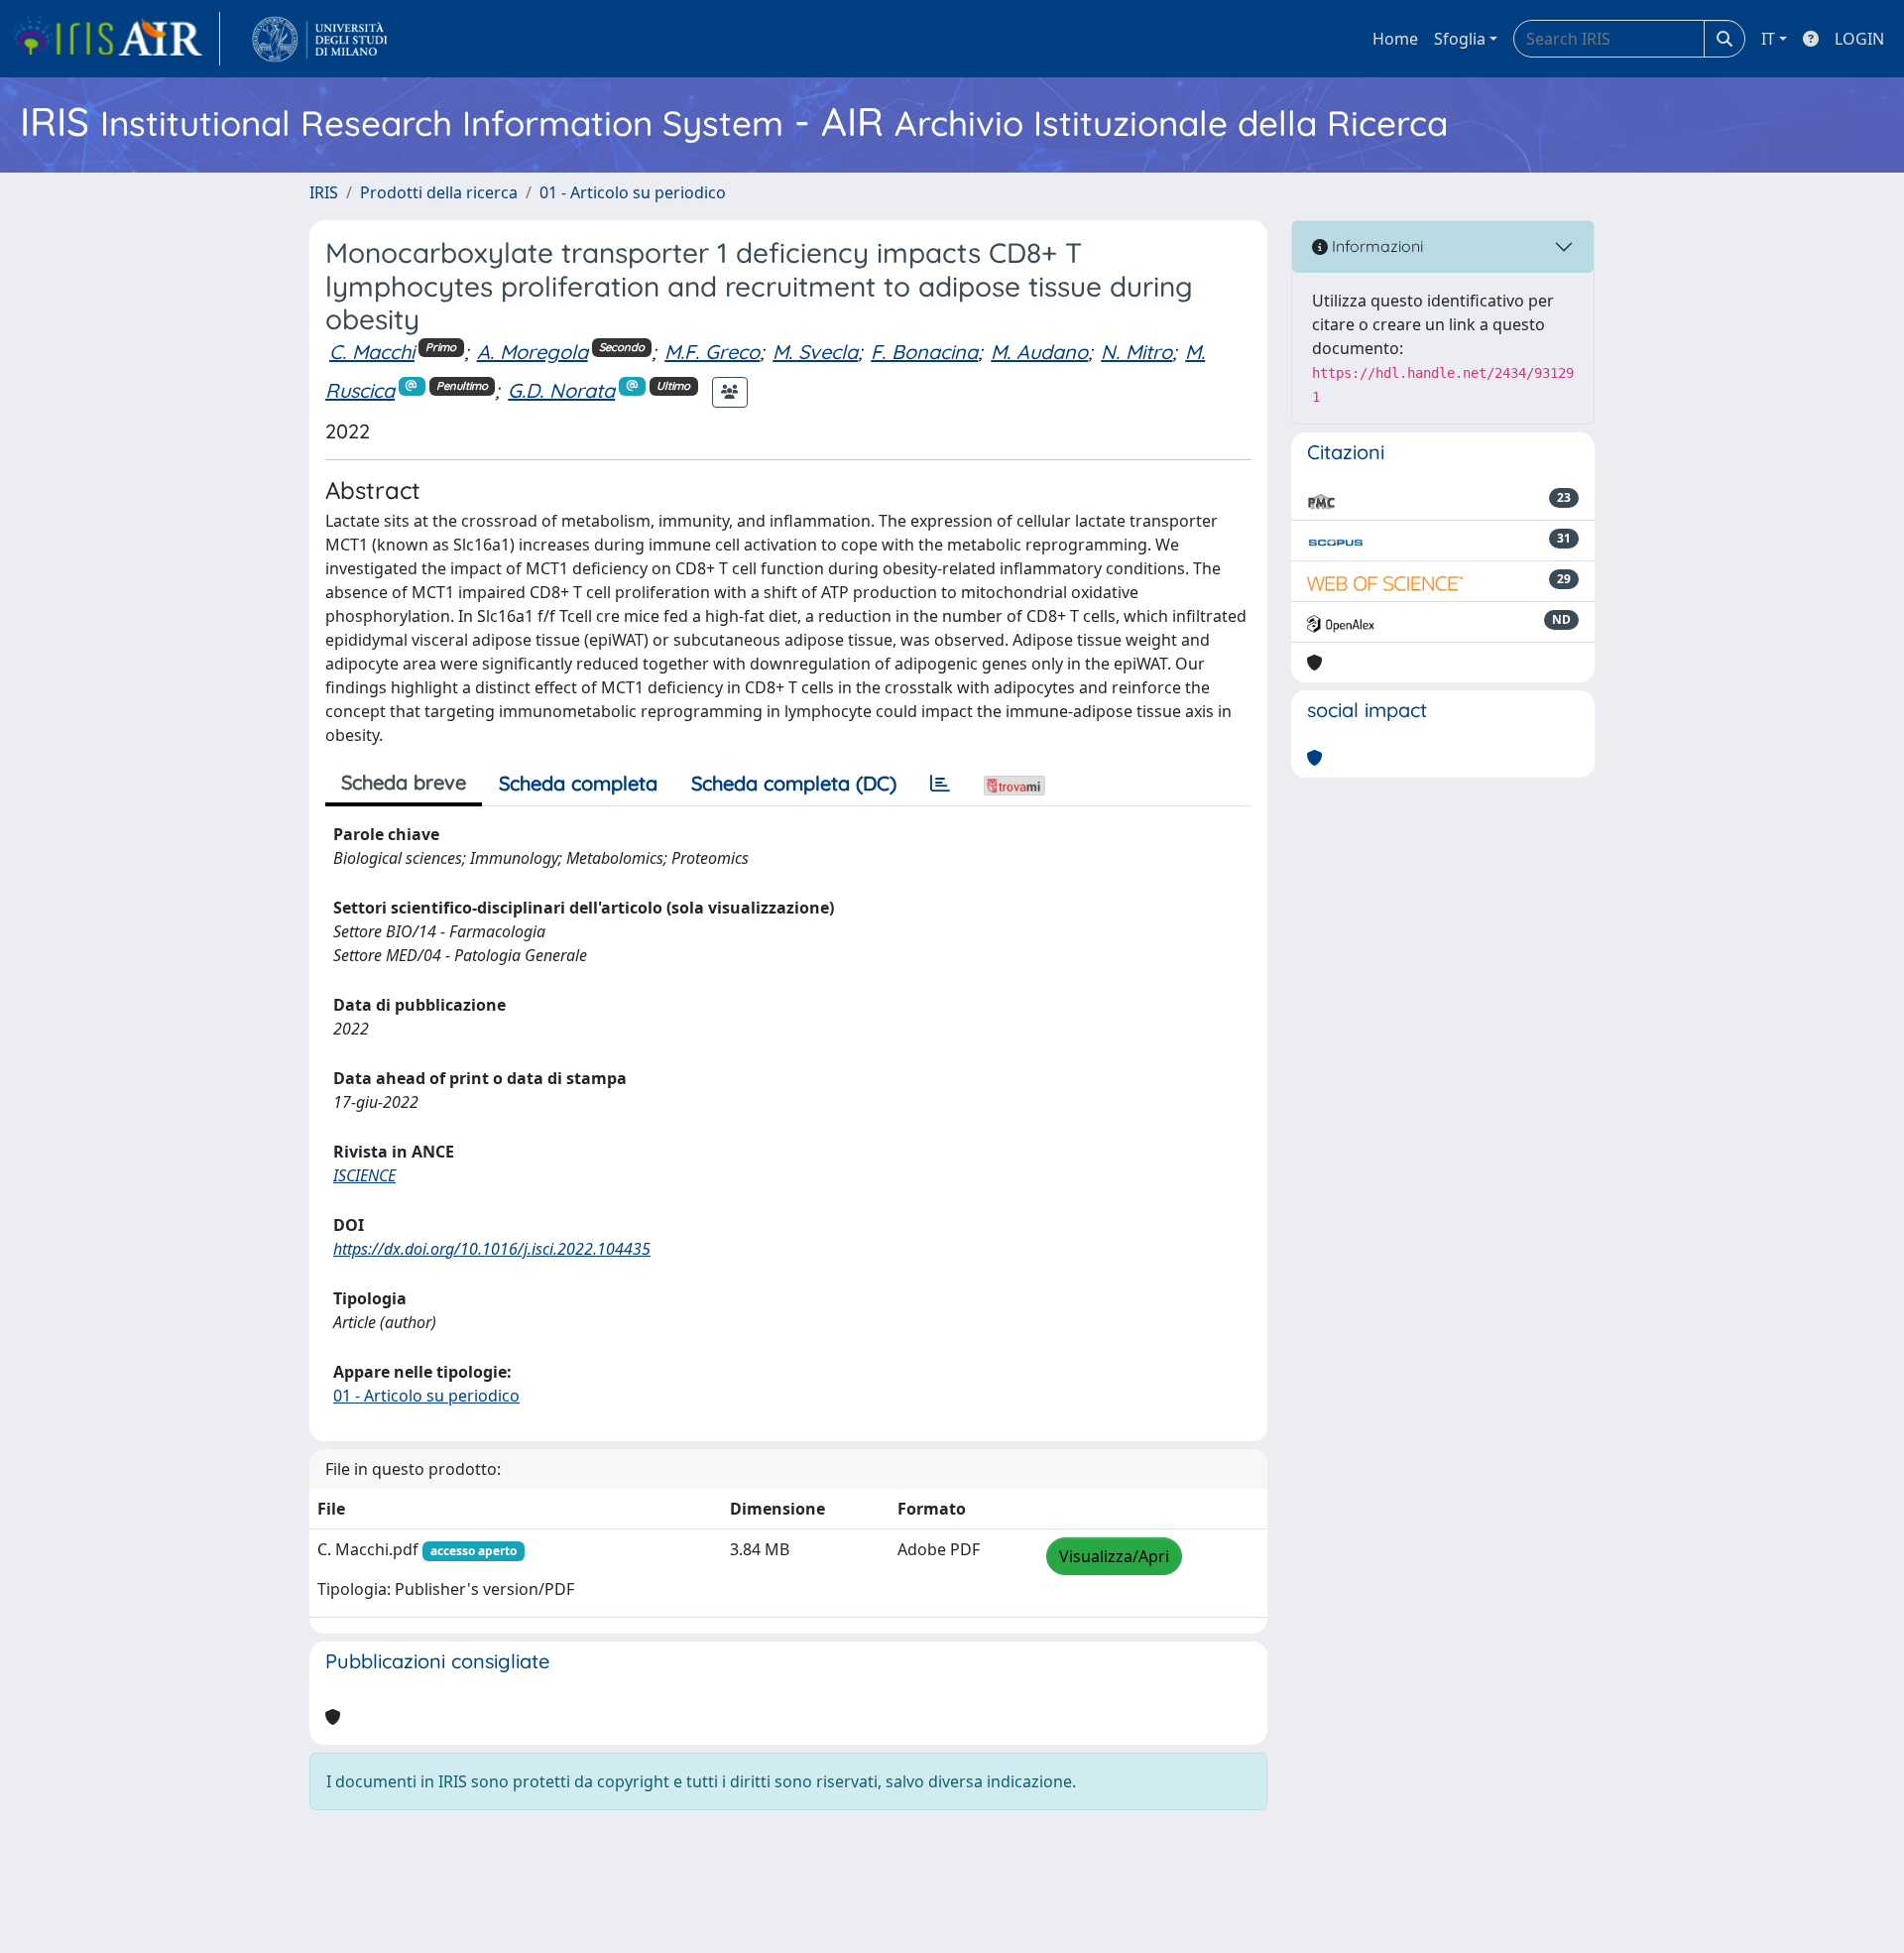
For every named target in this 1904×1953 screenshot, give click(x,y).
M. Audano (1039, 352)
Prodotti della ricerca (439, 192)
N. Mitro (1136, 352)
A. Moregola (533, 352)
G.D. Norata (561, 390)
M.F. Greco (712, 352)
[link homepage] (116, 39)
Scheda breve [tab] (404, 782)
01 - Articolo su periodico (633, 192)
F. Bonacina (924, 352)
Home (1395, 39)
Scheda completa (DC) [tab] (794, 783)
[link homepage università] (320, 39)
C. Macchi (372, 352)
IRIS (324, 192)
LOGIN (1859, 39)
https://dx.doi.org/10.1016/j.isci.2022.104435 (492, 1249)
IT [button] (1768, 39)
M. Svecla (815, 352)
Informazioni (1375, 246)
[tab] (940, 784)
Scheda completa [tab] (578, 783)
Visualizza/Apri (1114, 1556)
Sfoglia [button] (1460, 39)
